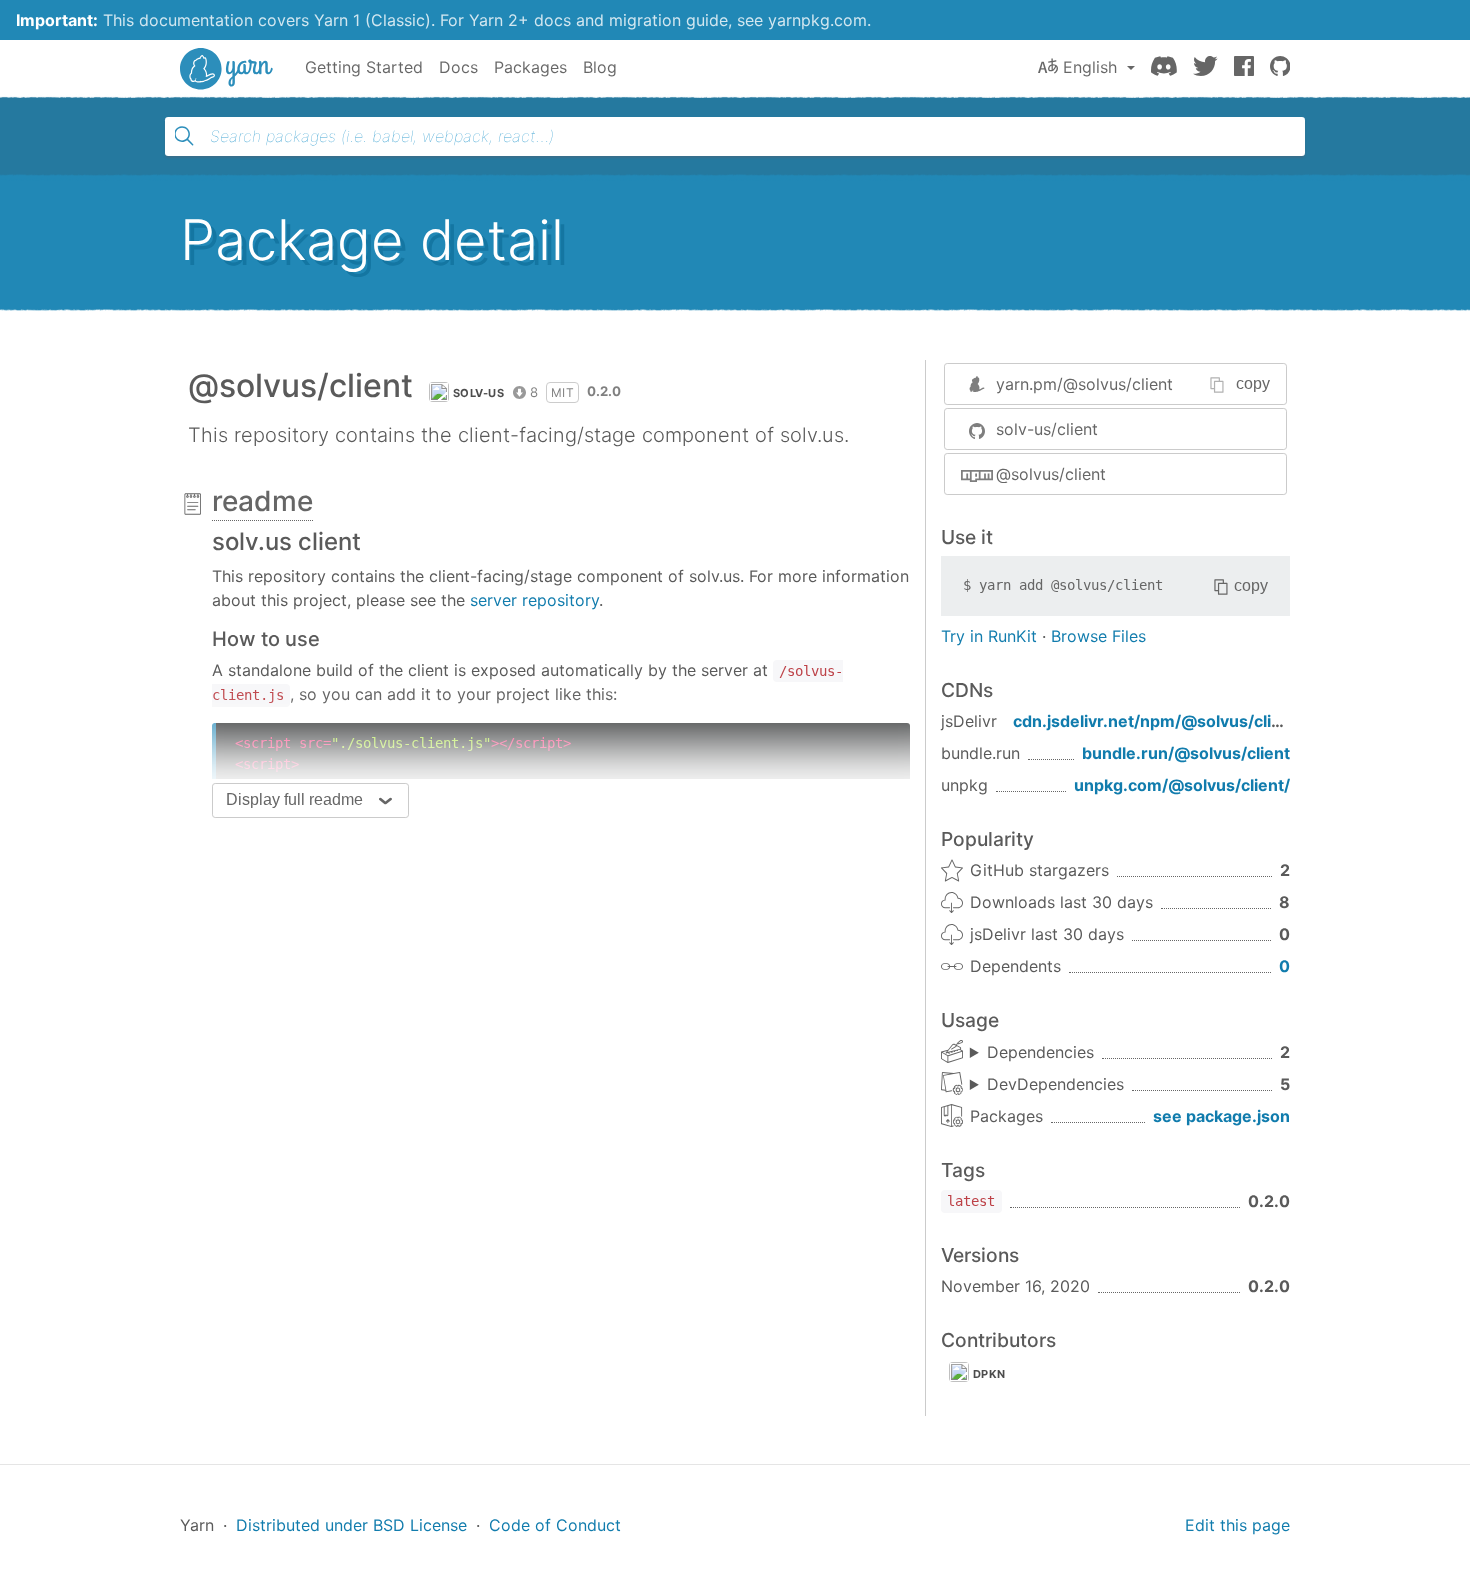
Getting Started (364, 67)
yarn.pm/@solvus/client (1084, 384)
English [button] (1090, 67)
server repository (534, 600)
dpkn (989, 1374)
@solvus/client (1051, 474)
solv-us (478, 393)
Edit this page (1237, 1525)
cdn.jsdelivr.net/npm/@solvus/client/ (1158, 721)
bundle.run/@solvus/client (1186, 753)
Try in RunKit (989, 636)
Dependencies (1040, 1052)
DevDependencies (1055, 1084)
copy (1253, 383)
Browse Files (1098, 636)
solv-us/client (1047, 429)
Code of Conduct (555, 1525)
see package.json (1221, 1116)
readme (262, 501)
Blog (600, 67)
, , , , (1047, 1085)
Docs (458, 67)
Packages (530, 67)
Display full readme (294, 799)
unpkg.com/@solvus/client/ (1182, 785)
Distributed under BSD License (351, 1525)
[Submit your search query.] (184, 136)
